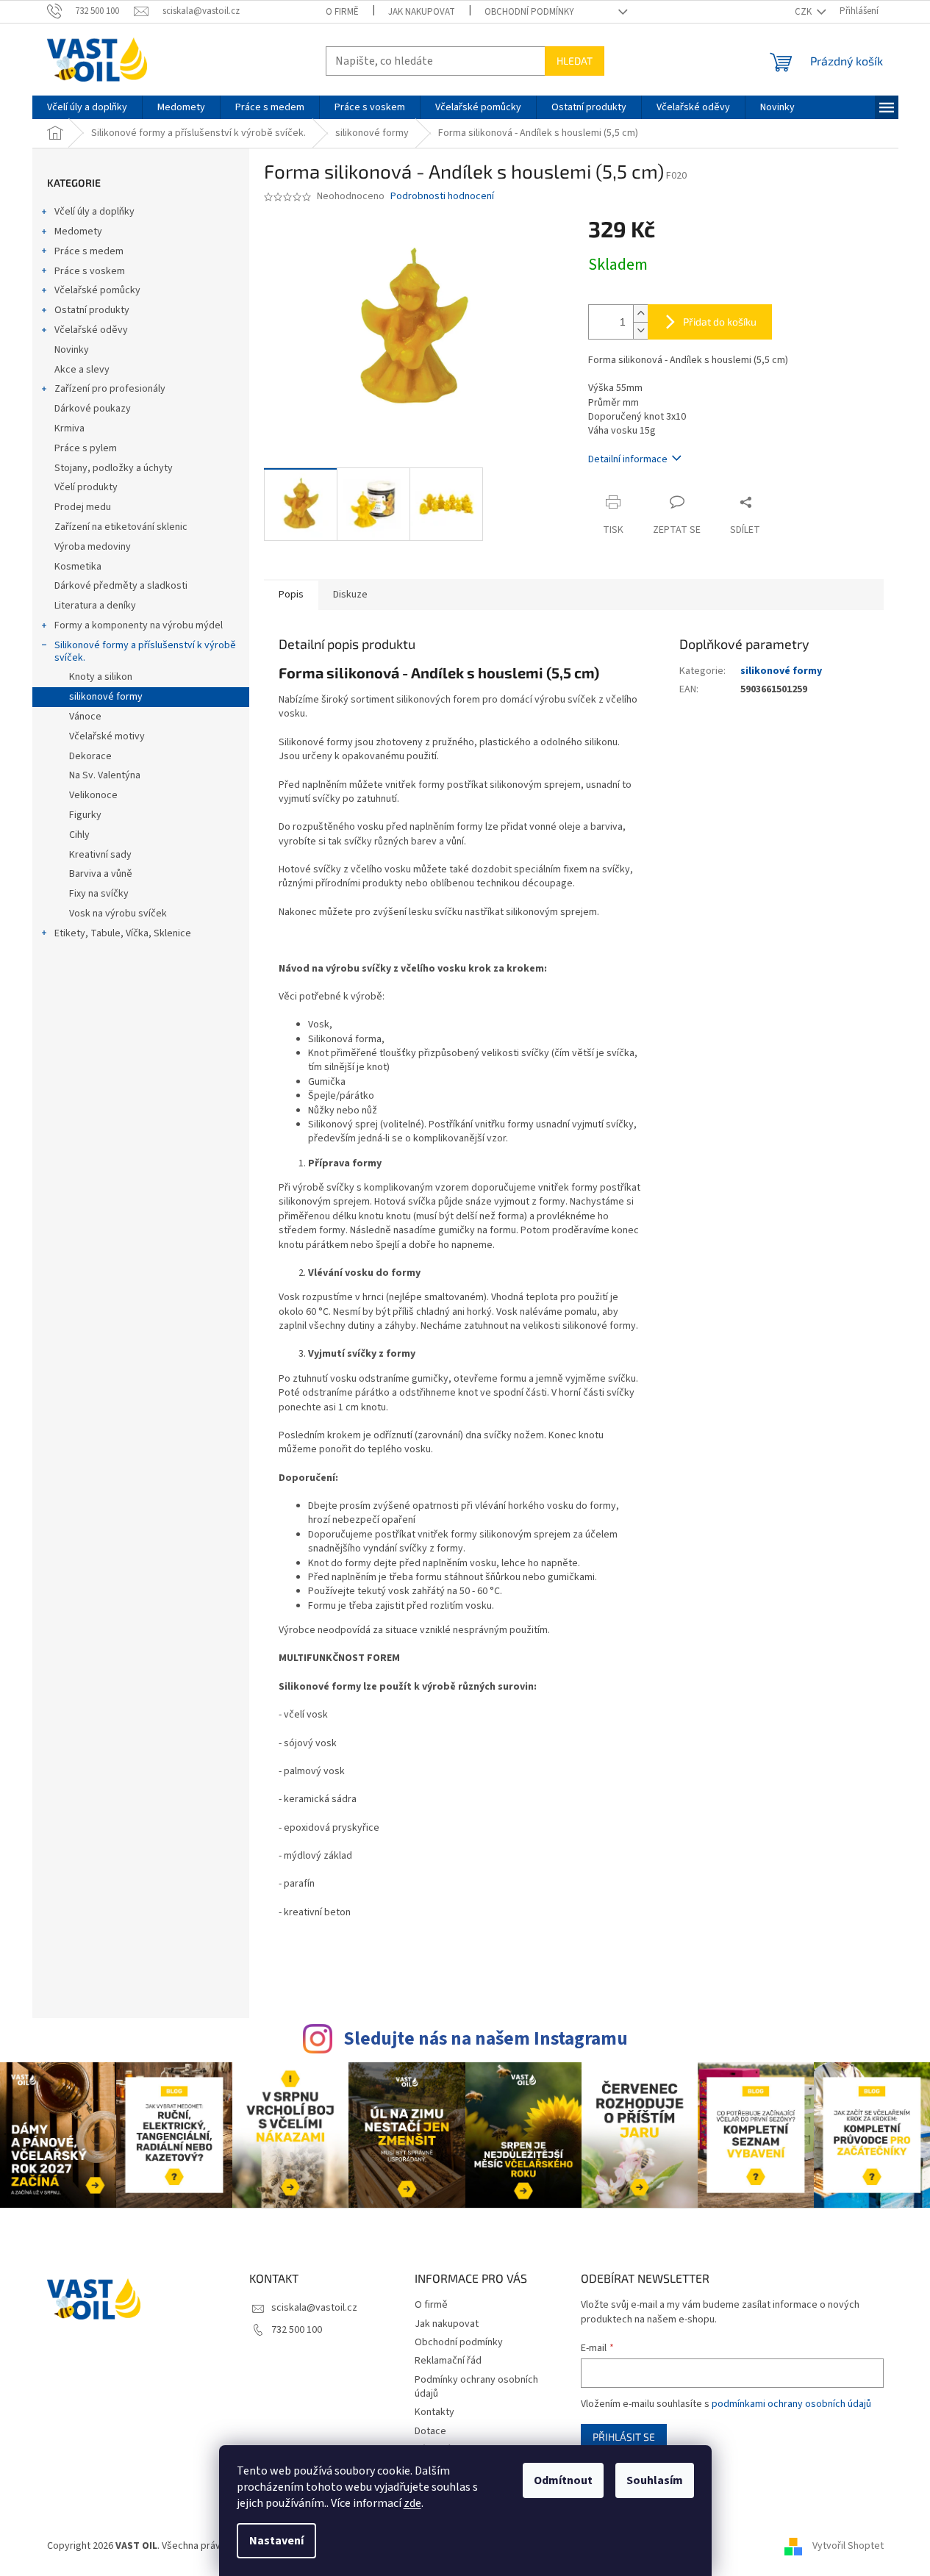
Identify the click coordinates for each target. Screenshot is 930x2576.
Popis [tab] (291, 595)
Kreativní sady (100, 855)
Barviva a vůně (101, 874)
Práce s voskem (90, 271)
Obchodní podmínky (529, 12)
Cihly (79, 835)
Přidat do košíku (720, 322)
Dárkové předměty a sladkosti (121, 586)
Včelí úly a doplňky (94, 212)
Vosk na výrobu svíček (118, 914)
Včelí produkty (86, 487)
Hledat (575, 61)
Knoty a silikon (101, 677)
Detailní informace (628, 459)
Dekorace (90, 756)
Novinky (72, 350)
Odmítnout (563, 2480)
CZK (804, 12)
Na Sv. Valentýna (105, 775)
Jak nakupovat (422, 12)
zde (412, 2503)
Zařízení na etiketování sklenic (121, 527)
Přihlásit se (624, 2437)
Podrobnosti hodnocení (442, 197)
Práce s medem (89, 251)
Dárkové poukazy (93, 409)
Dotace (430, 2431)
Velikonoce (93, 795)
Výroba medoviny (93, 547)
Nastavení (276, 2541)
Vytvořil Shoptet (848, 2546)
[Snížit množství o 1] (640, 330)
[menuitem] (87, 107)
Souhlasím (655, 2480)
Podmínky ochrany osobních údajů (476, 2387)
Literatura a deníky (95, 606)
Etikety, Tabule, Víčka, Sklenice (123, 933)
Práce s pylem (86, 448)
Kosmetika (78, 567)
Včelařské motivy (107, 736)
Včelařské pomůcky (97, 290)
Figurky (85, 815)
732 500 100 (297, 2330)
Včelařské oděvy (91, 330)
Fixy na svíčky (99, 894)
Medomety (78, 232)
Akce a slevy (82, 370)
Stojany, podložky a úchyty (114, 468)
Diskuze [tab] (350, 595)
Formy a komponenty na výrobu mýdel (139, 625)
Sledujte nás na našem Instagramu (486, 2039)
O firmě (342, 12)
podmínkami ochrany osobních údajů (791, 2404)
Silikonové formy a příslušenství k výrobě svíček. (145, 652)
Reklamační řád (448, 2361)
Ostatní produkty (92, 310)
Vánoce (85, 717)
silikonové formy (106, 697)
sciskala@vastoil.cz (314, 2308)
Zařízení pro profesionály (110, 389)
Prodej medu (83, 507)
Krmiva (69, 428)
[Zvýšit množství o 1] (640, 313)
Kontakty (434, 2412)
